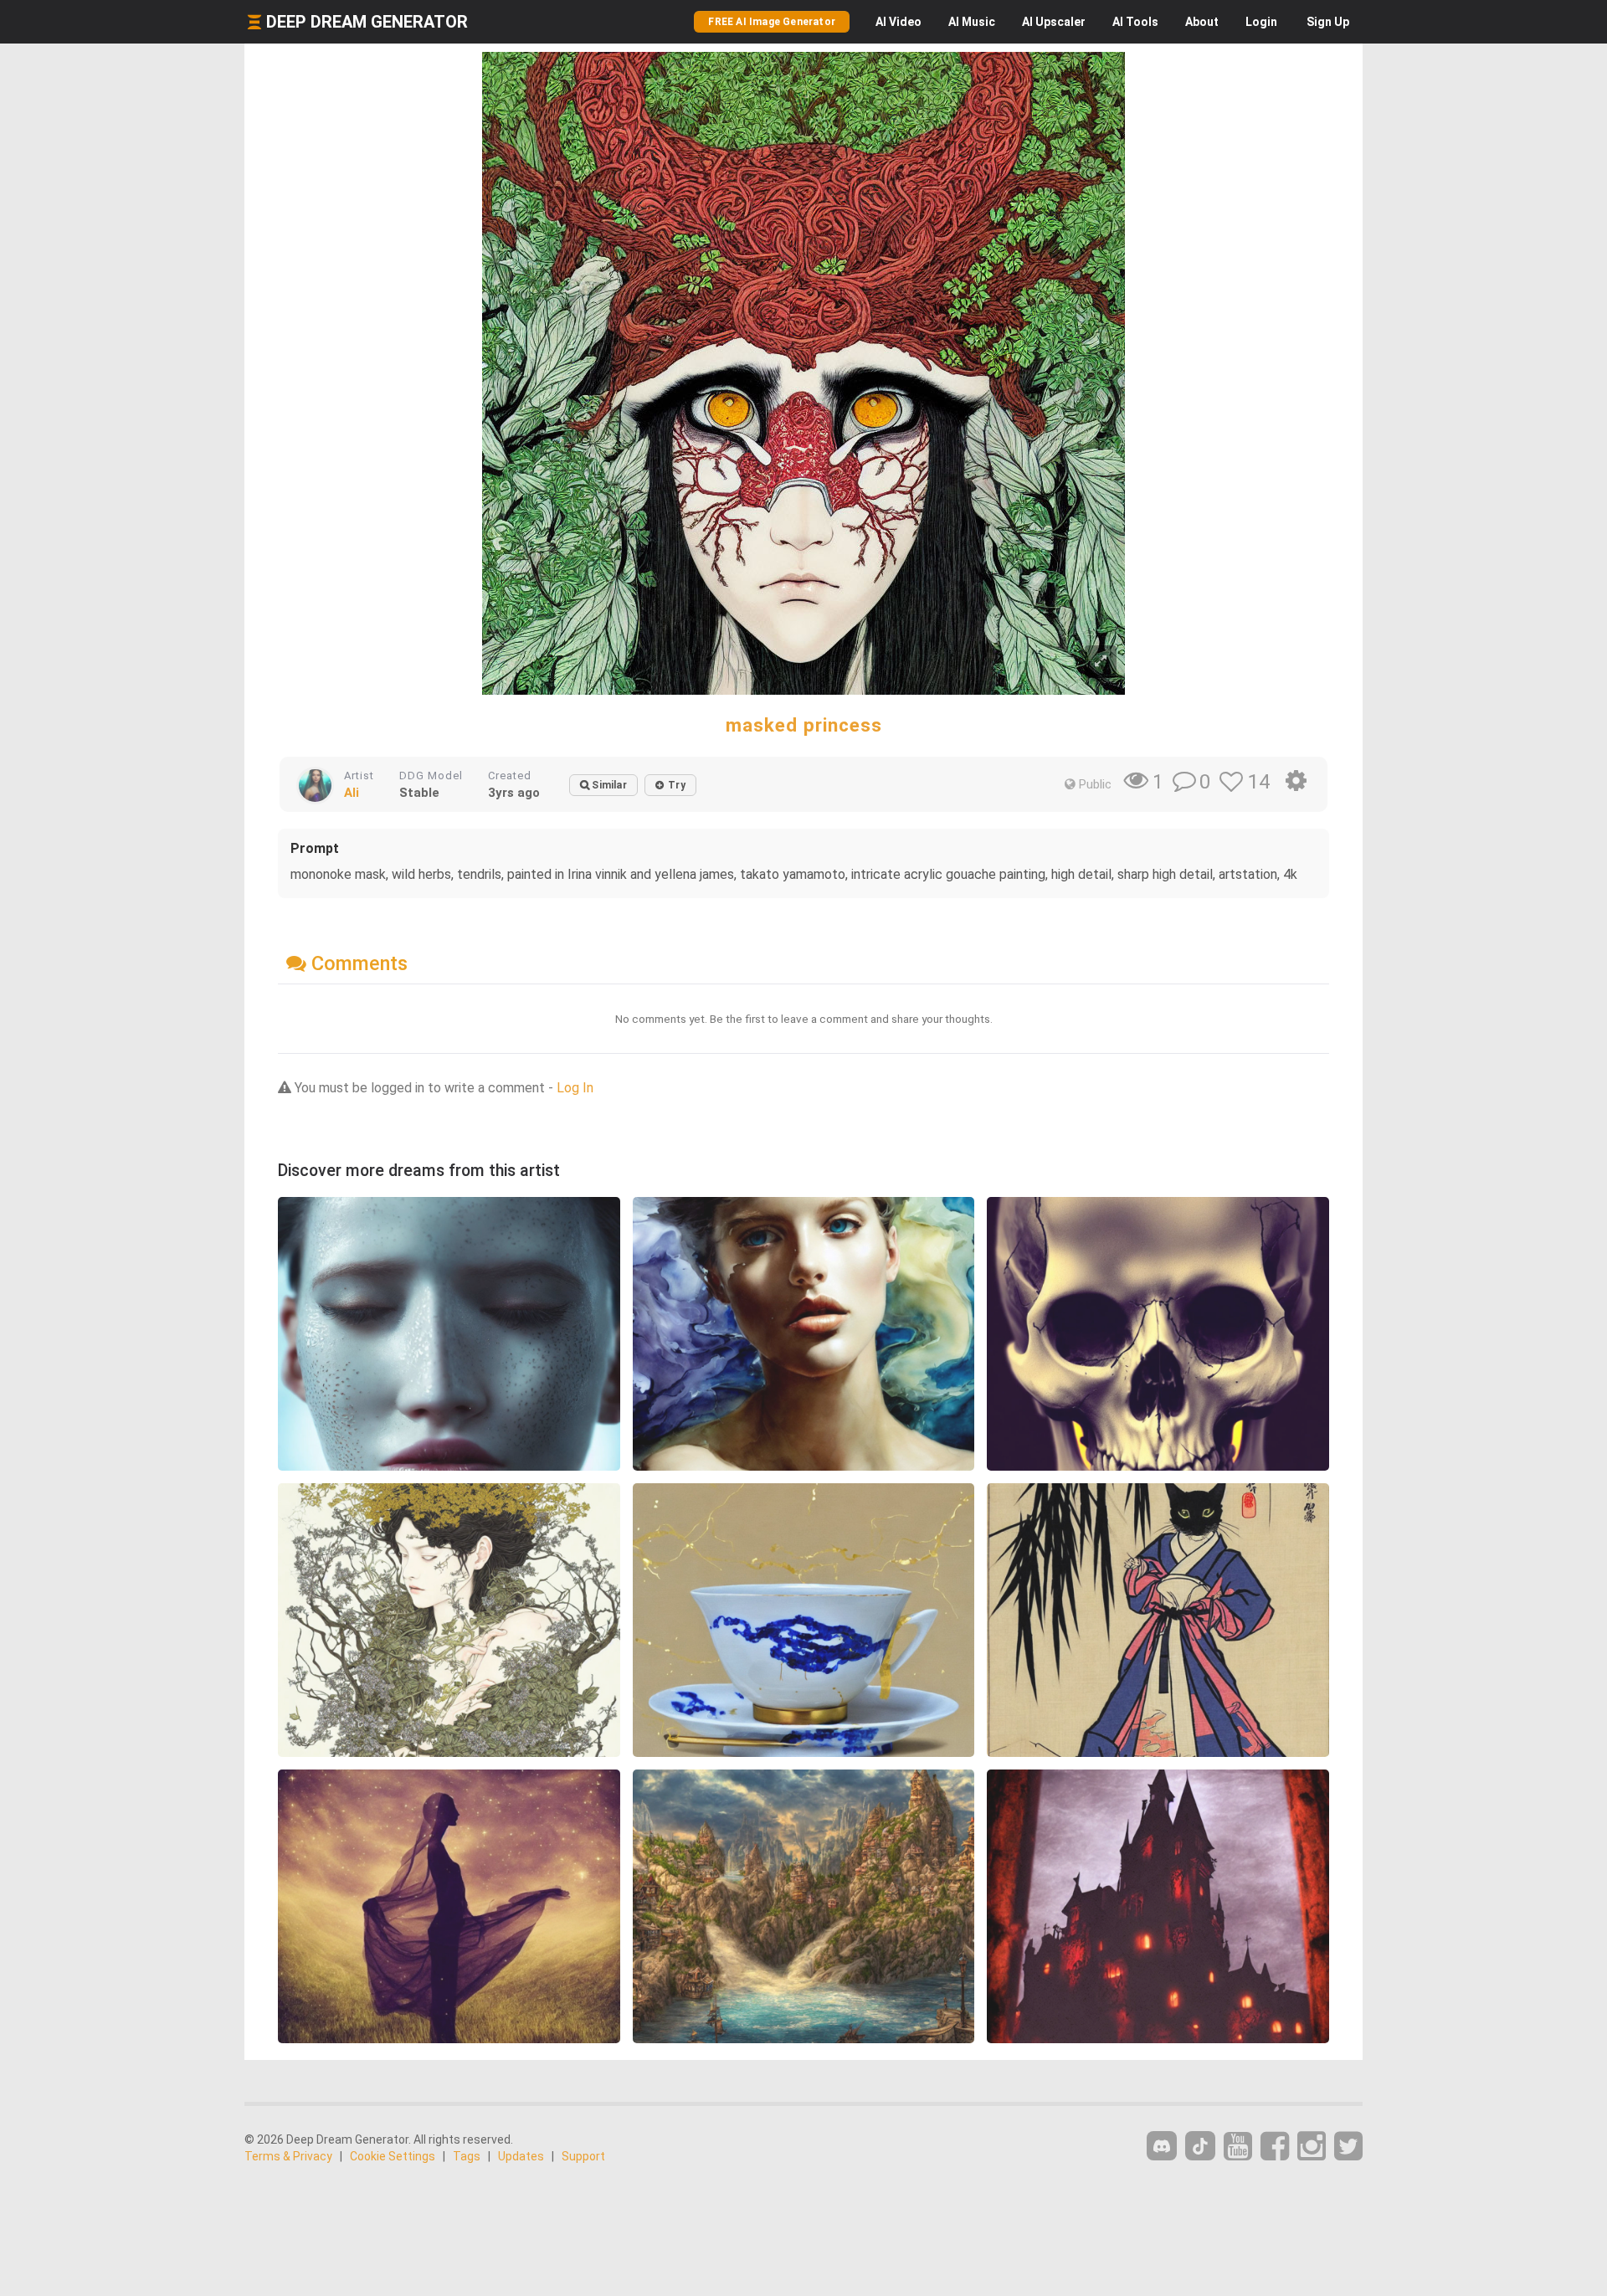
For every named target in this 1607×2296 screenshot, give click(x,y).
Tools (1135, 22)
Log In (575, 1088)
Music (972, 22)
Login (1261, 22)
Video (898, 22)
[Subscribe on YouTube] (1238, 2147)
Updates (521, 2156)
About (1202, 22)
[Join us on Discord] (1162, 2146)
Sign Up (1328, 22)
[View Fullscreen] (1101, 662)
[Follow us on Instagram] (1312, 2147)
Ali (352, 793)
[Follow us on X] (1348, 2147)
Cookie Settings (393, 2156)
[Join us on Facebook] (1275, 2147)
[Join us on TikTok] (1200, 2146)
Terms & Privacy (288, 2156)
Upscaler (1054, 22)
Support (583, 2156)
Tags (467, 2156)
